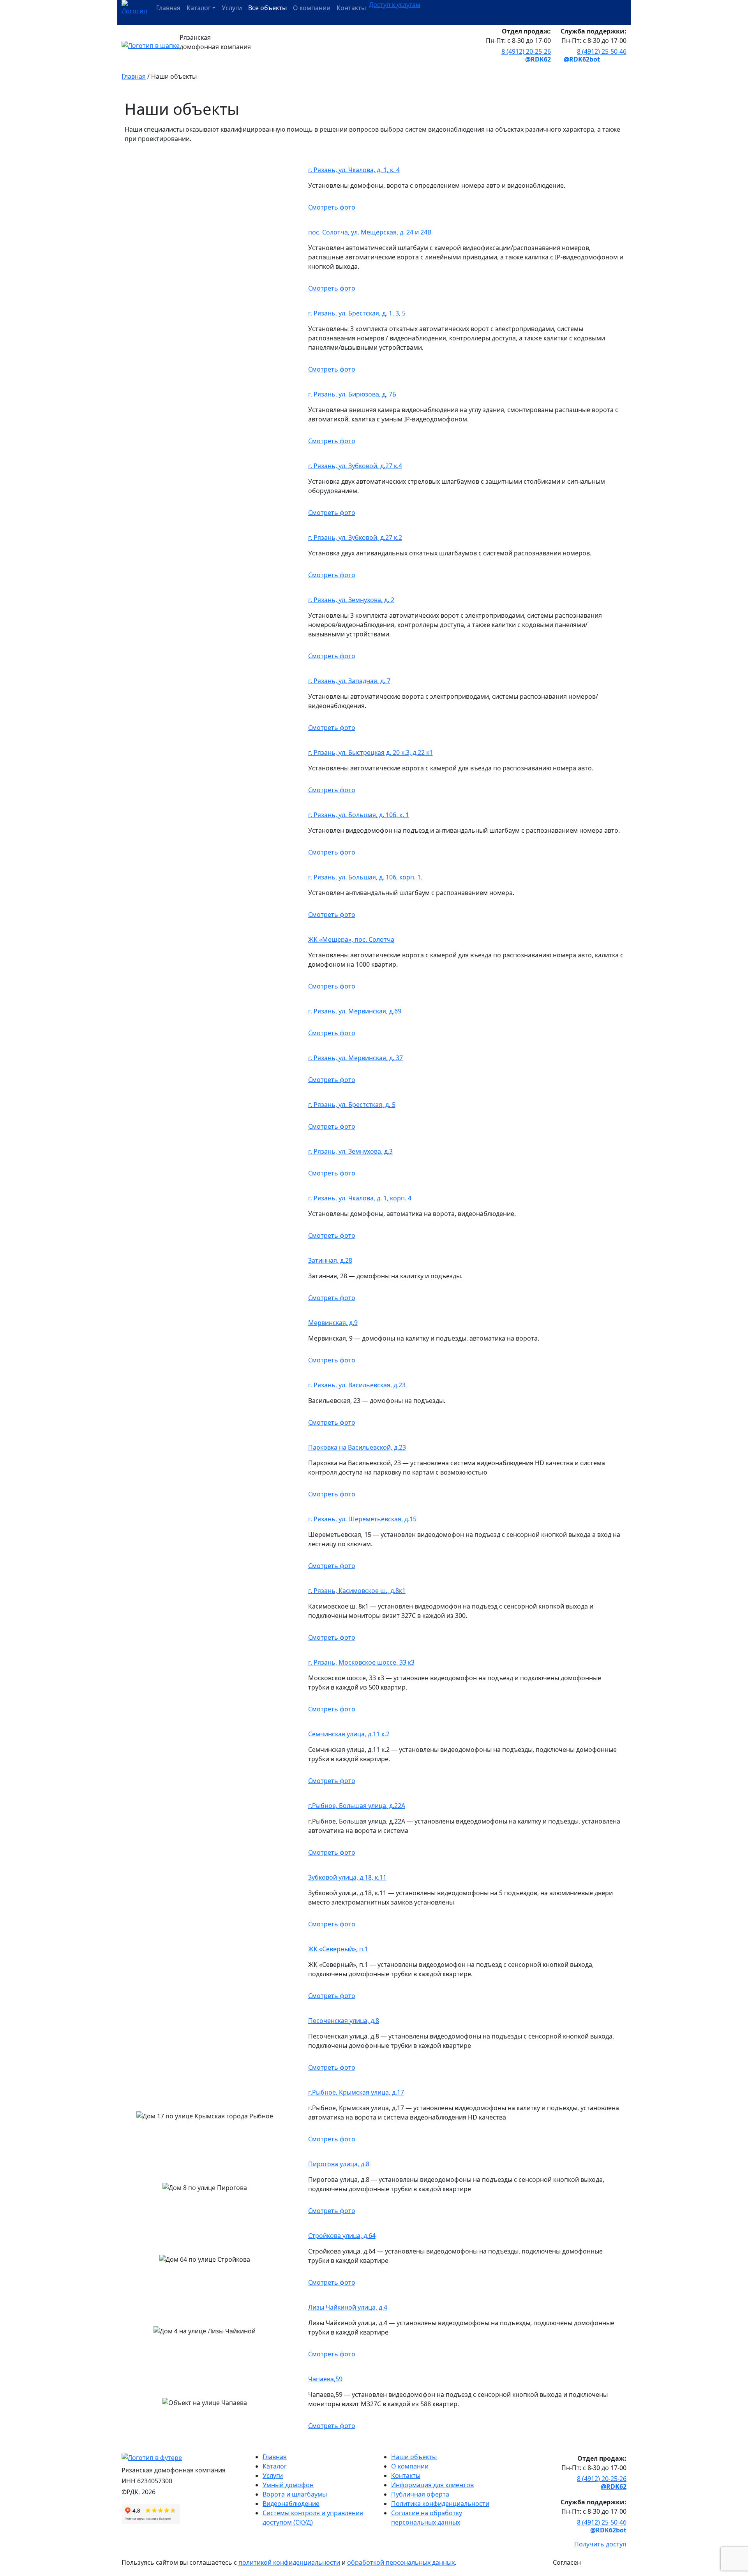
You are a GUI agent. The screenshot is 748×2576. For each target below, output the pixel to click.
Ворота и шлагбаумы (295, 2494)
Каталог (275, 2466)
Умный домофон (288, 2485)
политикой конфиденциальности (289, 2562)
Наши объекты (414, 2457)
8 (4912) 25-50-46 (602, 51)
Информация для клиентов (432, 2485)
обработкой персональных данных (401, 2562)
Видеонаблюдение (291, 2504)
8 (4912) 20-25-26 (526, 51)
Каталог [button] (199, 8)
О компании (312, 8)
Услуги (232, 8)
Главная (168, 8)
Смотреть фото (332, 207)
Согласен (567, 2562)
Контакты (351, 8)
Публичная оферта (420, 2494)
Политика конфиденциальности (440, 2504)
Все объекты (267, 8)
